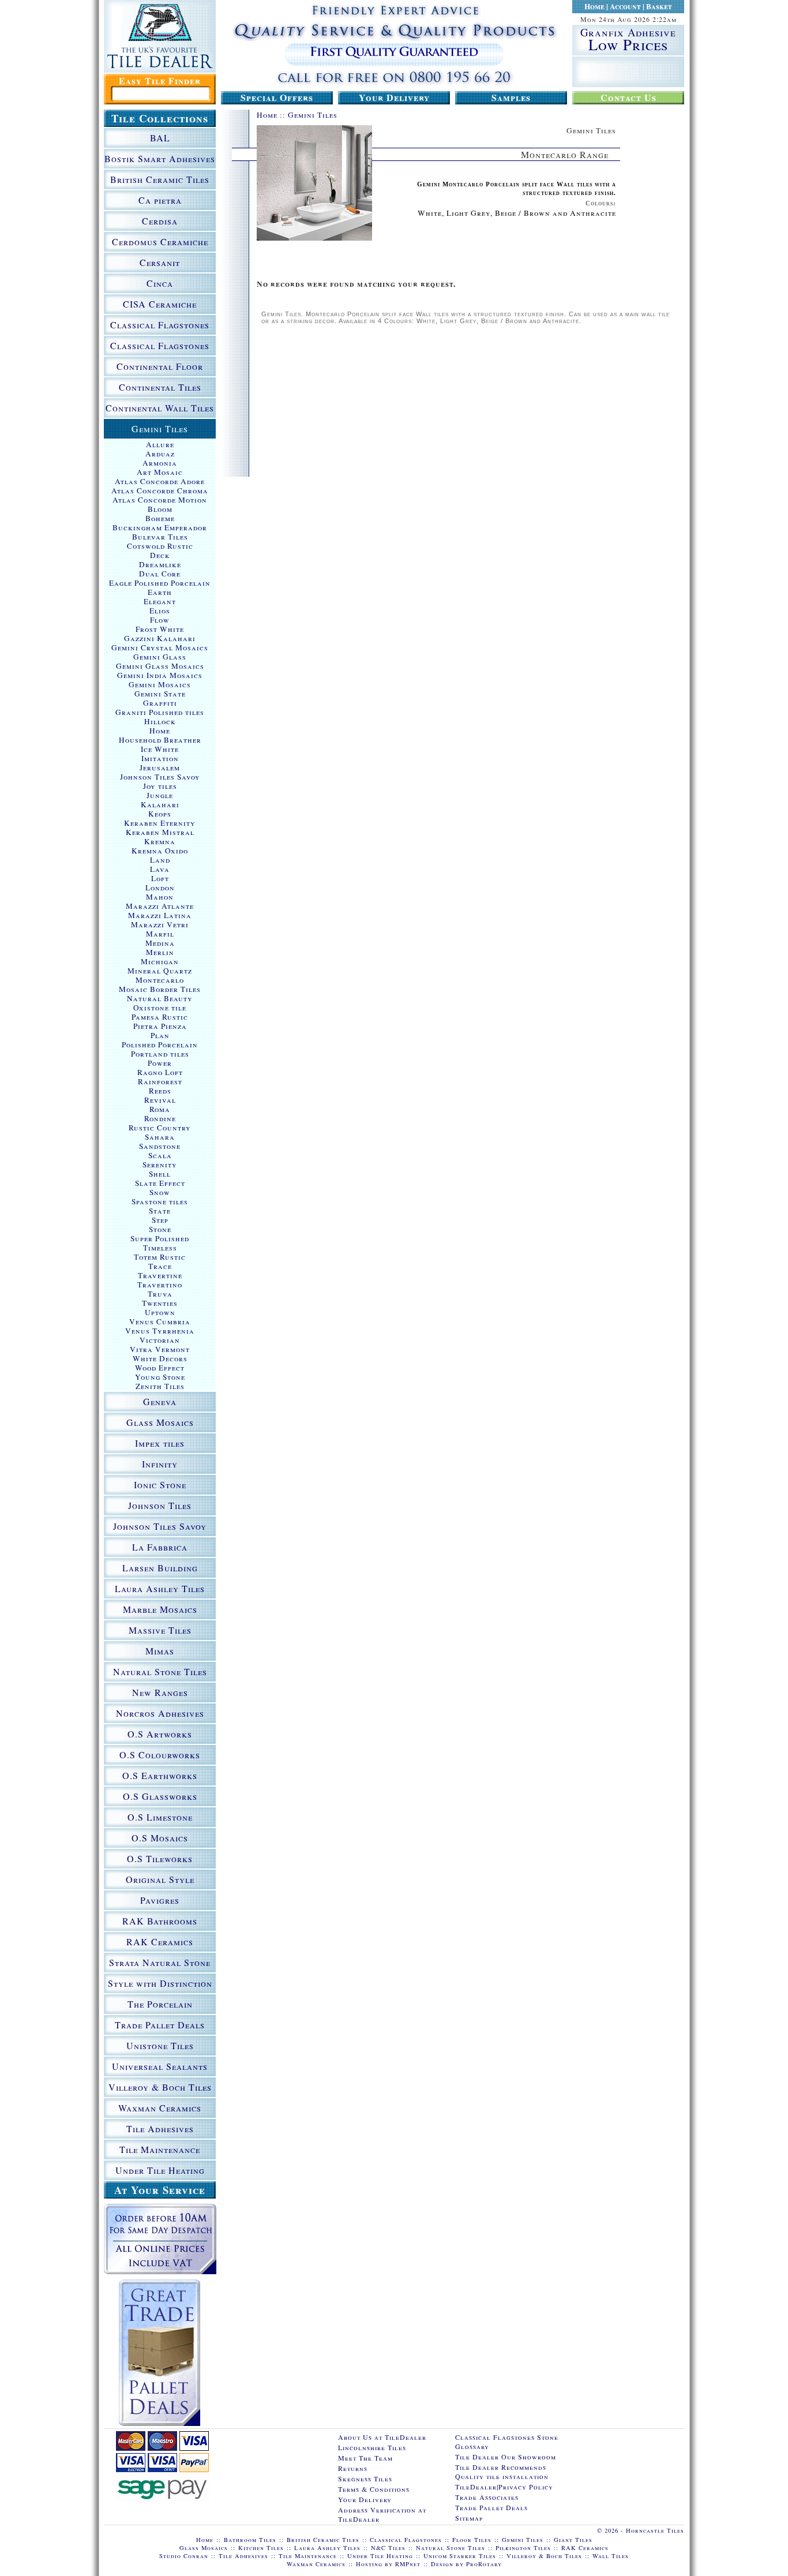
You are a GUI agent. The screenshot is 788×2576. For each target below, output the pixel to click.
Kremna (160, 841)
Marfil (160, 934)
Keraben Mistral (160, 832)
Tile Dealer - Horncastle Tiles (160, 36)
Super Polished (160, 1238)
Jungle (160, 795)
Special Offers (277, 98)
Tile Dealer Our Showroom (506, 2457)
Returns (353, 2468)
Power (160, 1063)
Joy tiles (160, 786)
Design (442, 2564)
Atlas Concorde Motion (160, 500)
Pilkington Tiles (523, 2548)
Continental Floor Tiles (160, 368)
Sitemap (469, 2518)
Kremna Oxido (160, 851)
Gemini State (160, 694)
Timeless (160, 1248)
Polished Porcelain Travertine (160, 1044)
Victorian (160, 1340)
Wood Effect (160, 1368)
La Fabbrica (160, 1547)
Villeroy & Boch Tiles (160, 2087)
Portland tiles (160, 1054)
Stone (160, 1229)
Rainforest (160, 1081)
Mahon (160, 897)
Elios (160, 611)
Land (160, 860)
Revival (160, 1100)
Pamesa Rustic (160, 1017)
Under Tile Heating (160, 2170)
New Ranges (160, 1692)
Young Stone (160, 1377)
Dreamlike (160, 564)
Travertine (160, 1275)
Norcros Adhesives (160, 1713)
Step (160, 1220)
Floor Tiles (472, 2540)
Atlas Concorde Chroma (160, 491)
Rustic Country (160, 1128)
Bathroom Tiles (250, 2540)
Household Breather (160, 740)
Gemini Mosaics (160, 684)
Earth (160, 592)
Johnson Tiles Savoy (160, 777)
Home (594, 6)
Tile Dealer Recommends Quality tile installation (502, 2472)
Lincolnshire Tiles (372, 2447)
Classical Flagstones (160, 325)
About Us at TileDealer (382, 2437)
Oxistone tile (160, 1008)
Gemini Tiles (313, 115)
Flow (160, 620)
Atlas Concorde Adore (160, 481)
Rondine (160, 1118)
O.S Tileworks (160, 1858)
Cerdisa (160, 221)
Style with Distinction (160, 1983)
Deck (160, 555)
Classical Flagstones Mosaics (160, 347)
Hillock (160, 721)
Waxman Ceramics (160, 2108)
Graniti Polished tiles (160, 712)
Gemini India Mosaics (160, 675)
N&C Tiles (388, 2548)
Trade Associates (487, 2497)
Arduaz (160, 454)
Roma (160, 1109)
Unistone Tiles (160, 2045)
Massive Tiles (160, 1630)
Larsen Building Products (160, 1570)
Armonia (160, 463)
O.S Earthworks (160, 1775)
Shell (160, 1174)
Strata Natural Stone (160, 1962)
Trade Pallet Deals (160, 2025)
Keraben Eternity (160, 823)
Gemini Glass (160, 657)
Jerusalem (160, 767)
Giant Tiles (573, 2540)
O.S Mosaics (160, 1838)
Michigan (160, 961)
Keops (160, 814)
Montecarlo (160, 980)
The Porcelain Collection (160, 2006)
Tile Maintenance (160, 2149)
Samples (511, 98)
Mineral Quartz (160, 971)
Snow (160, 1192)
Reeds (160, 1091)
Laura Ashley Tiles (160, 1588)
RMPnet (408, 2564)
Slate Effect (160, 1183)
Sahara (160, 1137)
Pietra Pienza (160, 1026)
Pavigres (160, 1900)
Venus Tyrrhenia (160, 1331)
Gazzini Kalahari (160, 638)
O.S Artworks (160, 1734)
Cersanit (160, 262)
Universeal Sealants (160, 2066)
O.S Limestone (160, 1817)
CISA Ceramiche (160, 304)
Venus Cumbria (160, 1321)
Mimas (160, 1651)
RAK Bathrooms (160, 1921)
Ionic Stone (160, 1484)
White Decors (160, 1358)
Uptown (160, 1312)
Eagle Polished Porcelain (160, 583)
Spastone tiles (160, 1201)
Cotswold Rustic (160, 546)
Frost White (160, 629)
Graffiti (160, 703)
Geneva (160, 1401)
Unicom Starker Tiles (460, 2556)
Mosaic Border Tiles (160, 989)
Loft (160, 878)
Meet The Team (365, 2458)
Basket (659, 6)
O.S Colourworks (160, 1755)
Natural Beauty (160, 998)
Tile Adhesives (160, 2128)
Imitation (160, 758)
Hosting (369, 2564)
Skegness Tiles (365, 2478)
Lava (160, 869)
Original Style (160, 1879)
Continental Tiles (160, 387)
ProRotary (484, 2564)
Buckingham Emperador (160, 527)
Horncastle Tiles (655, 2530)
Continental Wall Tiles (160, 408)
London (160, 888)
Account (625, 6)
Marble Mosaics (160, 1609)
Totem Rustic (160, 1257)
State (160, 1211)
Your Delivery (394, 98)
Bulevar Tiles (160, 537)
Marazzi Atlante (160, 906)
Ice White (160, 749)
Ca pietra (160, 200)
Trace (160, 1266)
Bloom (160, 509)
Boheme (160, 518)
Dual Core (160, 574)
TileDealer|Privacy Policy (504, 2487)
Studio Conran (184, 2556)
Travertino (160, 1285)
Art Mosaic (160, 472)
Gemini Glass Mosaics (160, 666)
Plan (160, 1035)
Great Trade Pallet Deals (160, 2353)
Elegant (160, 601)
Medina (160, 943)
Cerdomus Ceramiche (160, 241)
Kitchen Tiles (261, 2548)
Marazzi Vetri (160, 924)
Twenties (160, 1303)
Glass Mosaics (160, 1422)
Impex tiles (160, 1443)
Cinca (160, 283)
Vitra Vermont (160, 1349)
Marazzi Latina (160, 915)
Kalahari (160, 804)
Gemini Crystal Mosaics (160, 647)
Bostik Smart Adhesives (160, 158)
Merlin (160, 952)
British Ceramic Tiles (160, 179)
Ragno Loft (160, 1072)
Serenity (160, 1165)
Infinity (160, 1464)
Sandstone (160, 1146)
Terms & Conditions (374, 2489)
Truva (160, 1294)
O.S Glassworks (160, 1796)
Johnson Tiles (160, 1505)
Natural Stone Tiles (160, 1671)
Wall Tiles (611, 2556)
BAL (160, 138)
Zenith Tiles (160, 1386)
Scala (160, 1155)
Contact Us (628, 98)
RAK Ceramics (160, 1942)
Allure (160, 444)
